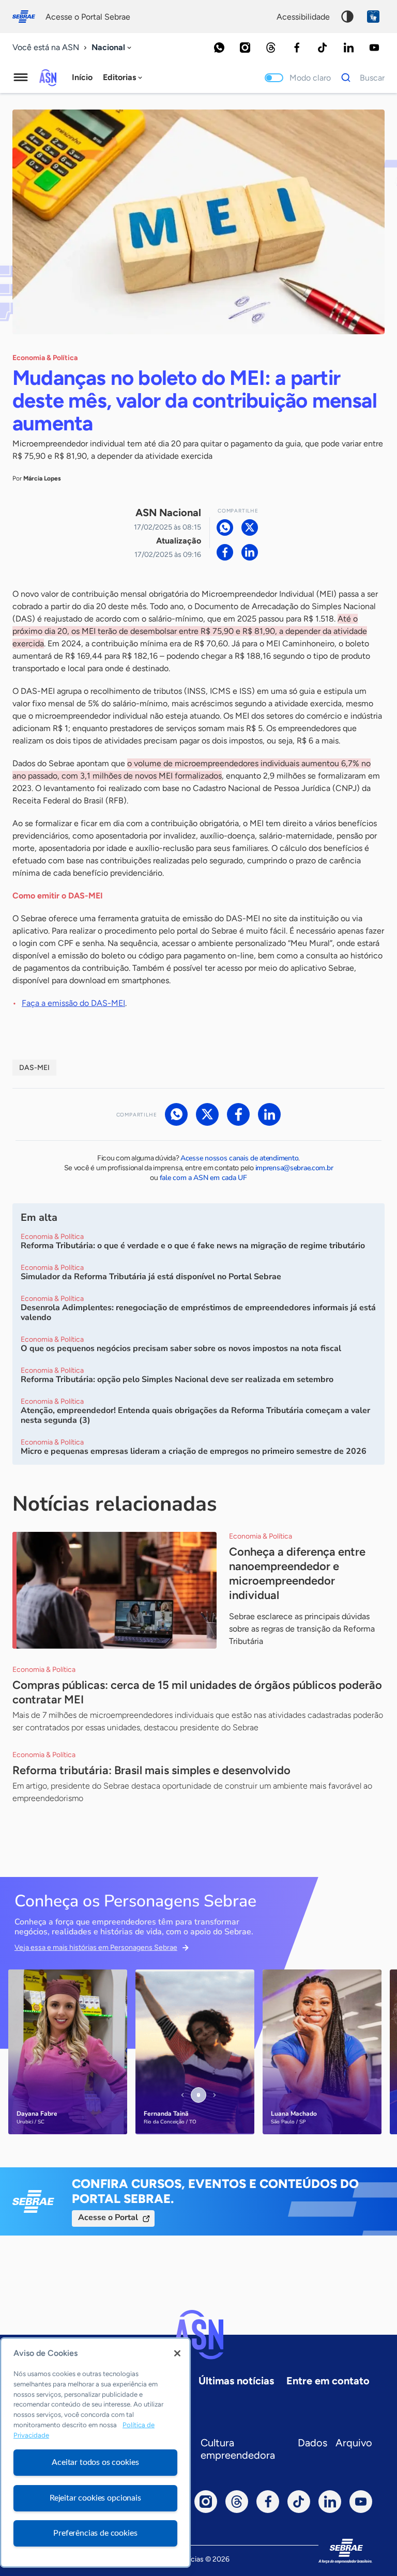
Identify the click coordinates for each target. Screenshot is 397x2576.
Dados (312, 2443)
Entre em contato (328, 2381)
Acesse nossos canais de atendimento (239, 1158)
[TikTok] (323, 48)
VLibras (373, 17)
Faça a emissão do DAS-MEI (73, 1003)
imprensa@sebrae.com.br (294, 1168)
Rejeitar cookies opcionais (95, 2498)
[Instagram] (245, 48)
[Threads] (271, 48)
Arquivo (354, 2443)
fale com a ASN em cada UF (203, 1178)
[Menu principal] (21, 77)
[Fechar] (177, 2353)
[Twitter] (250, 527)
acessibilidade (303, 17)
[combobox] (112, 48)
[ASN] (198, 2335)
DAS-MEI (34, 1068)
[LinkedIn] (348, 48)
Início (82, 77)
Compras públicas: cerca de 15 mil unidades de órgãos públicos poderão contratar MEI (197, 1692)
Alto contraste (347, 17)
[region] (95, 2453)
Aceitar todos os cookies (95, 2462)
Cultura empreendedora (238, 2449)
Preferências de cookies (95, 2533)
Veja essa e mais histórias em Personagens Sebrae (96, 1947)
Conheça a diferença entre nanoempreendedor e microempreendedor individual (297, 1573)
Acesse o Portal (108, 2217)
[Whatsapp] (219, 48)
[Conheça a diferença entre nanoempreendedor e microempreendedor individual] (114, 1590)
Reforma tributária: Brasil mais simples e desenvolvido (151, 1770)
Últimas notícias (236, 2381)
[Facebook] (297, 48)
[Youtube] (374, 48)
